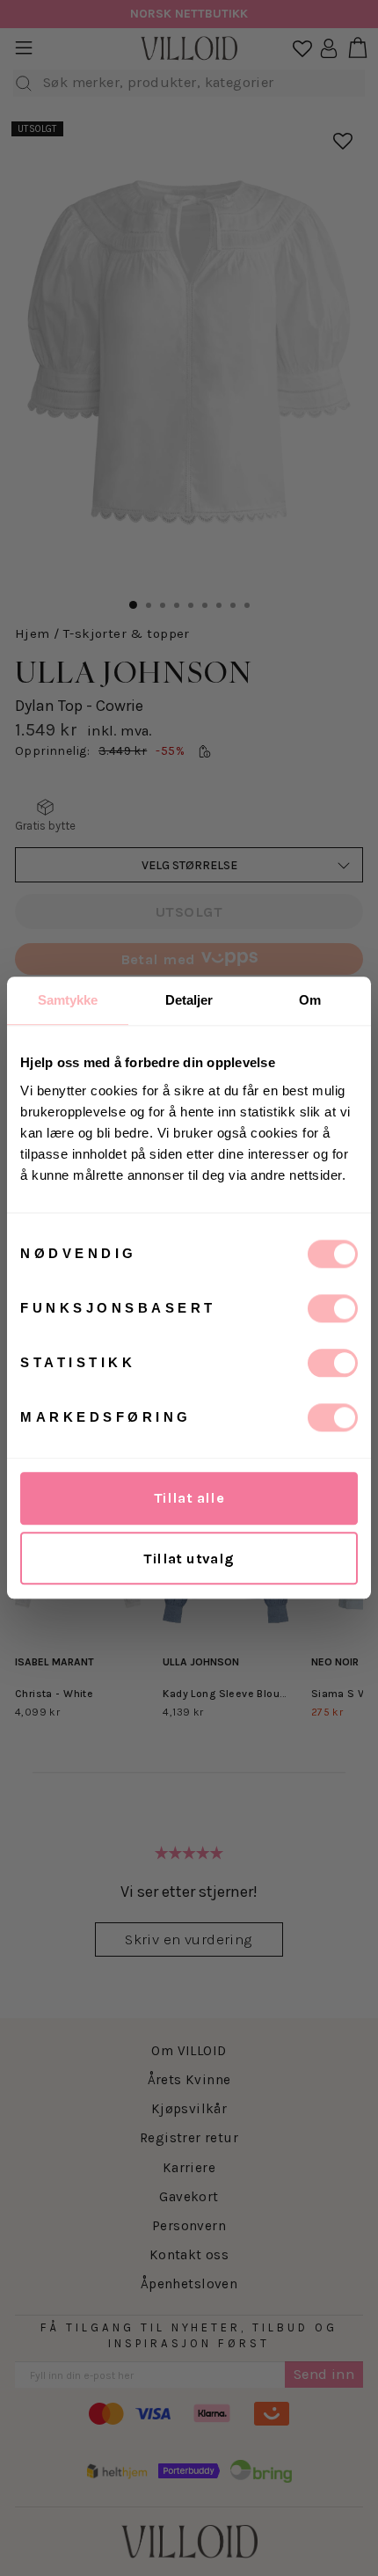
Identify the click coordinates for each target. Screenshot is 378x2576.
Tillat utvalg (189, 1559)
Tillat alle (189, 1498)
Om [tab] (310, 1000)
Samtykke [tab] (68, 1000)
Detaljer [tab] (189, 1000)
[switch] (333, 1308)
